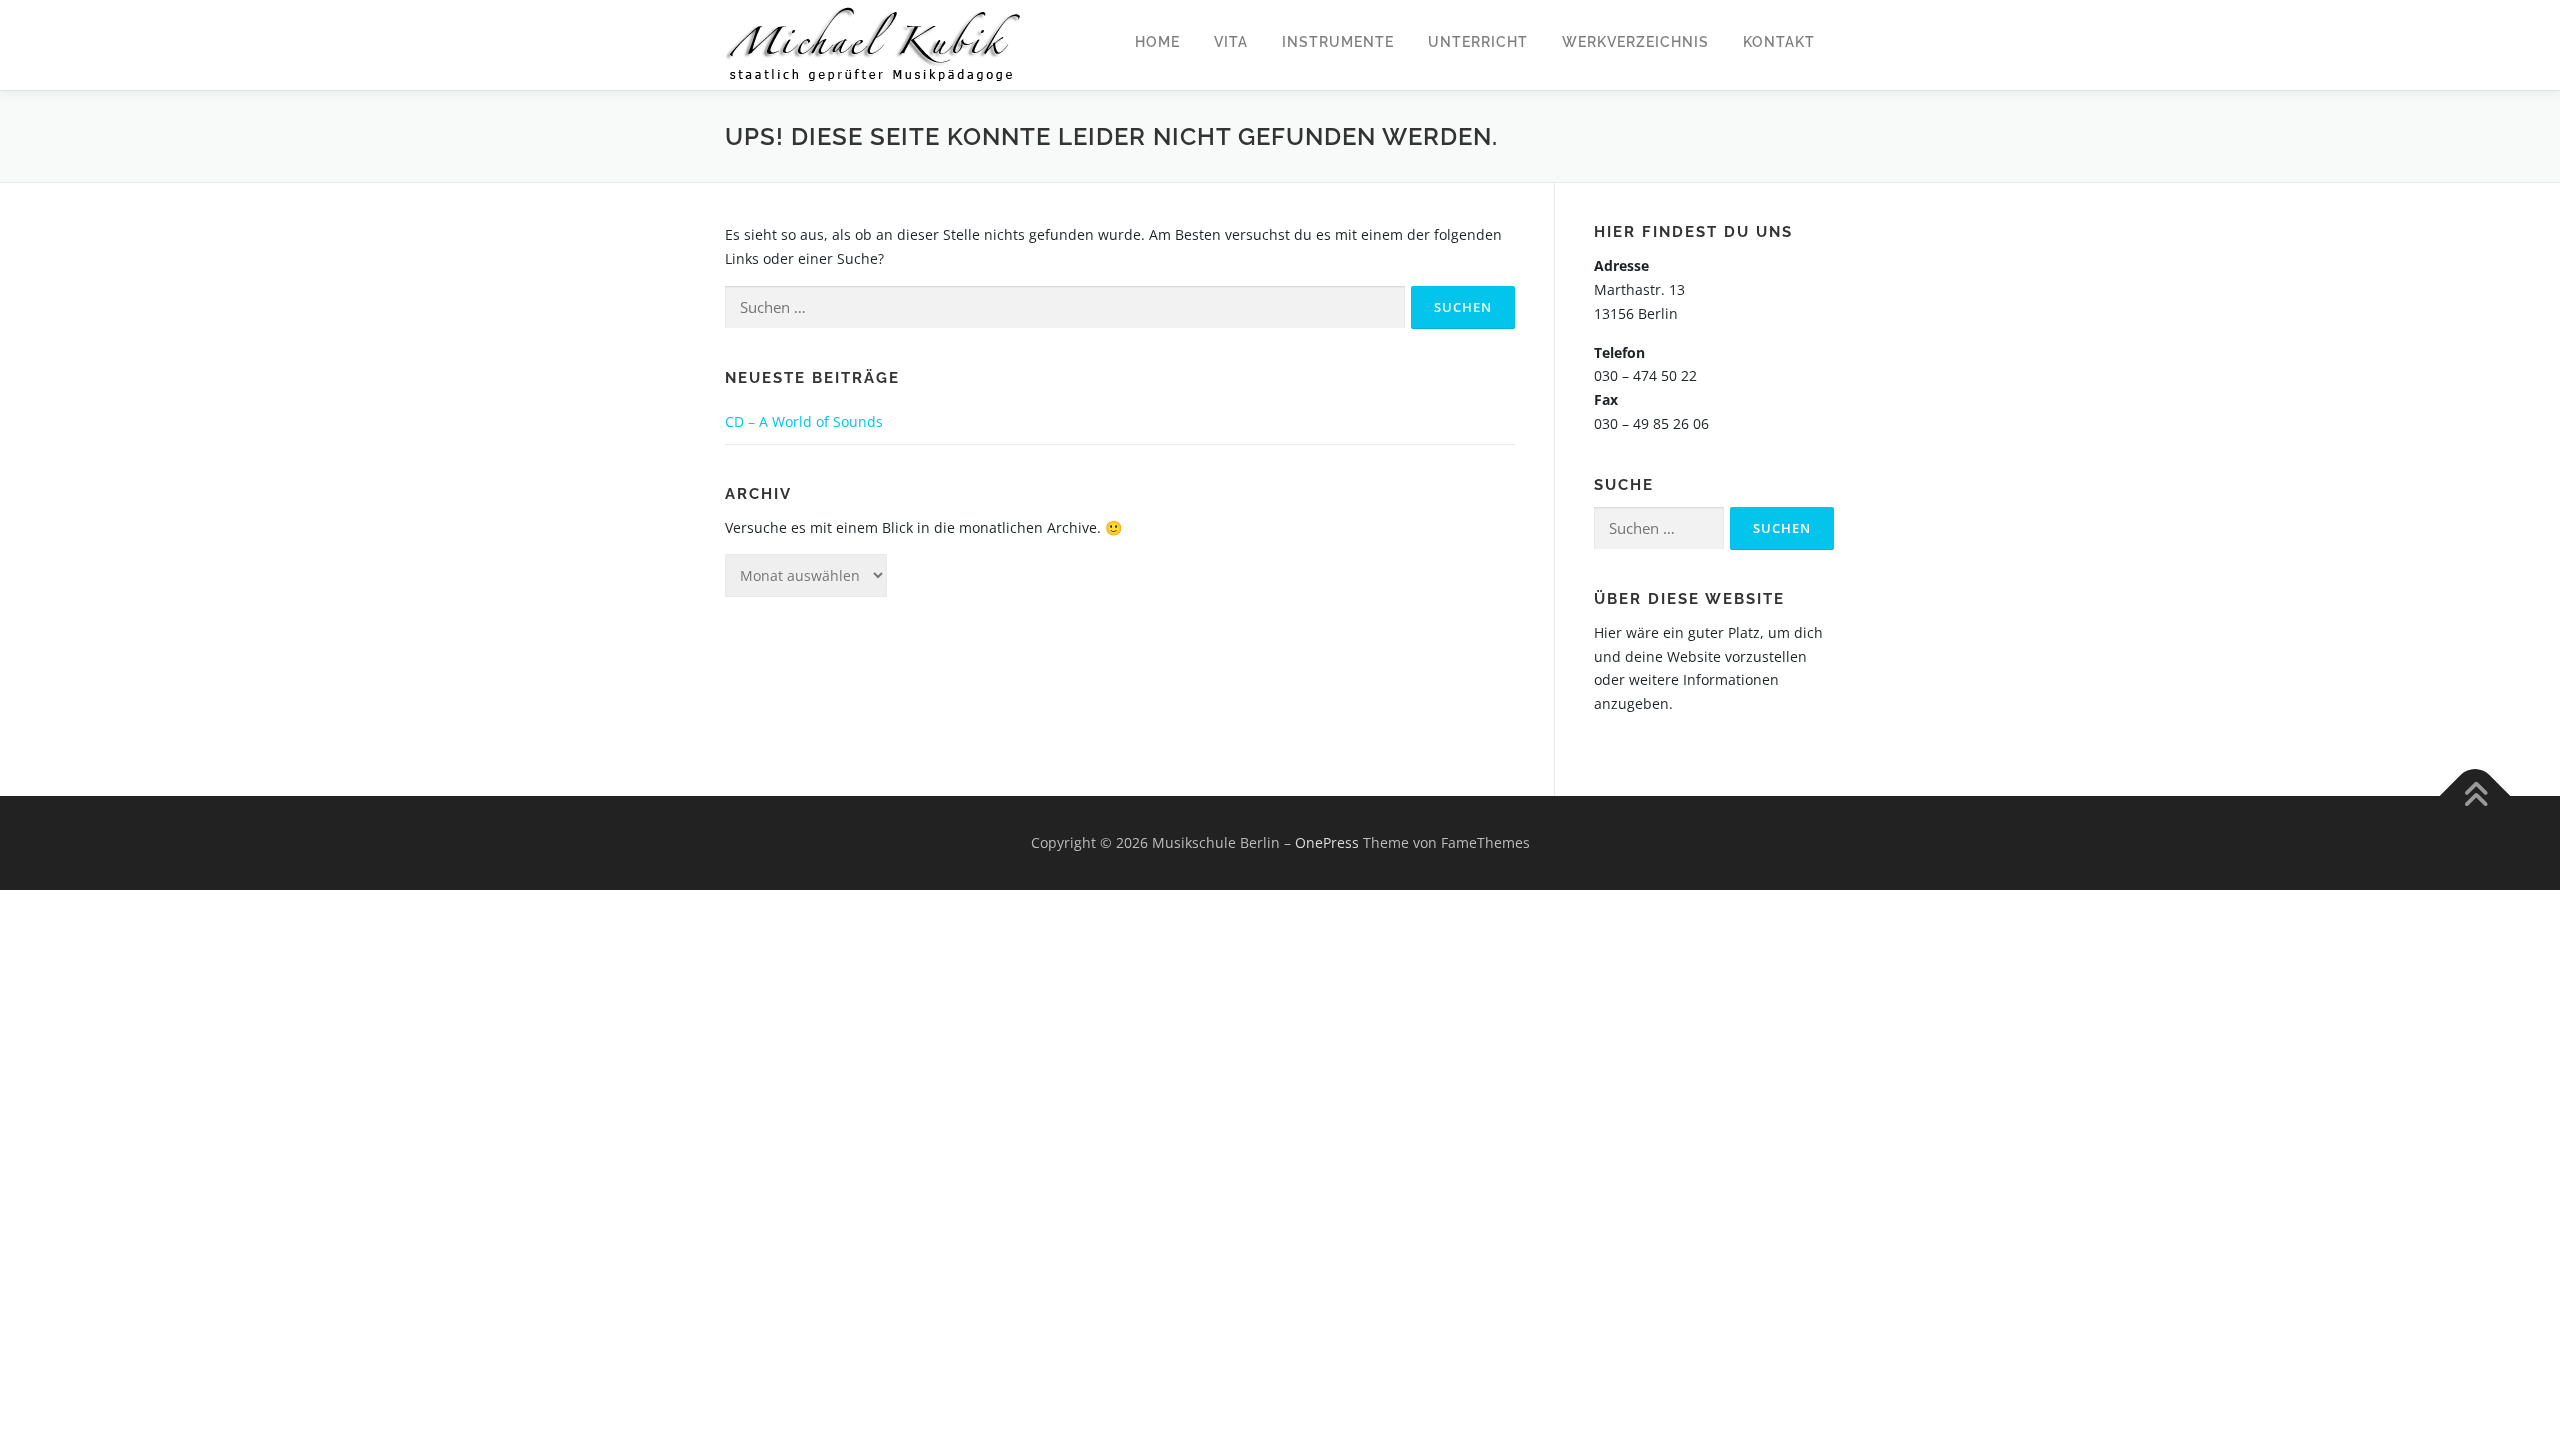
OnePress (1327, 842)
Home (1157, 42)
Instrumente (1338, 42)
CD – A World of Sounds (804, 421)
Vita (1231, 42)
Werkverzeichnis (1635, 42)
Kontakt (1779, 42)
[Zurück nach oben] (2475, 796)
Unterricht (1478, 42)
